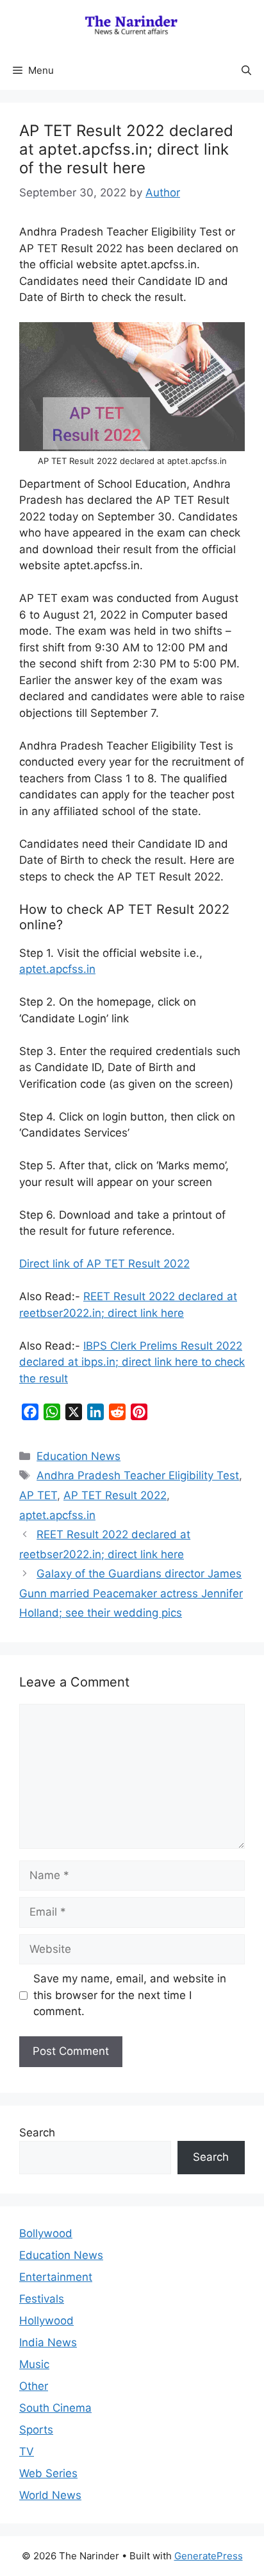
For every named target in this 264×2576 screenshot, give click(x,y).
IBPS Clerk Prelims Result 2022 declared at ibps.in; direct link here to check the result (132, 1362)
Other (34, 2386)
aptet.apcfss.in (57, 969)
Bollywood (46, 2233)
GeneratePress (209, 2556)
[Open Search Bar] (246, 71)
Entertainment (56, 2277)
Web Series (48, 2473)
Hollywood (46, 2321)
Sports (36, 2430)
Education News (78, 1456)
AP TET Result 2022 (115, 1495)
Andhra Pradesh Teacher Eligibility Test (138, 1475)
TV (27, 2451)
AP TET (38, 1495)
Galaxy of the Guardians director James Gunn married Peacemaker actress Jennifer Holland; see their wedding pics (131, 1593)
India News (48, 2342)
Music (34, 2364)
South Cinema (55, 2408)
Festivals (42, 2299)
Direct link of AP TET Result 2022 (104, 1264)
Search (37, 2133)
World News (50, 2495)
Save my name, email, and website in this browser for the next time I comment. (130, 1995)
